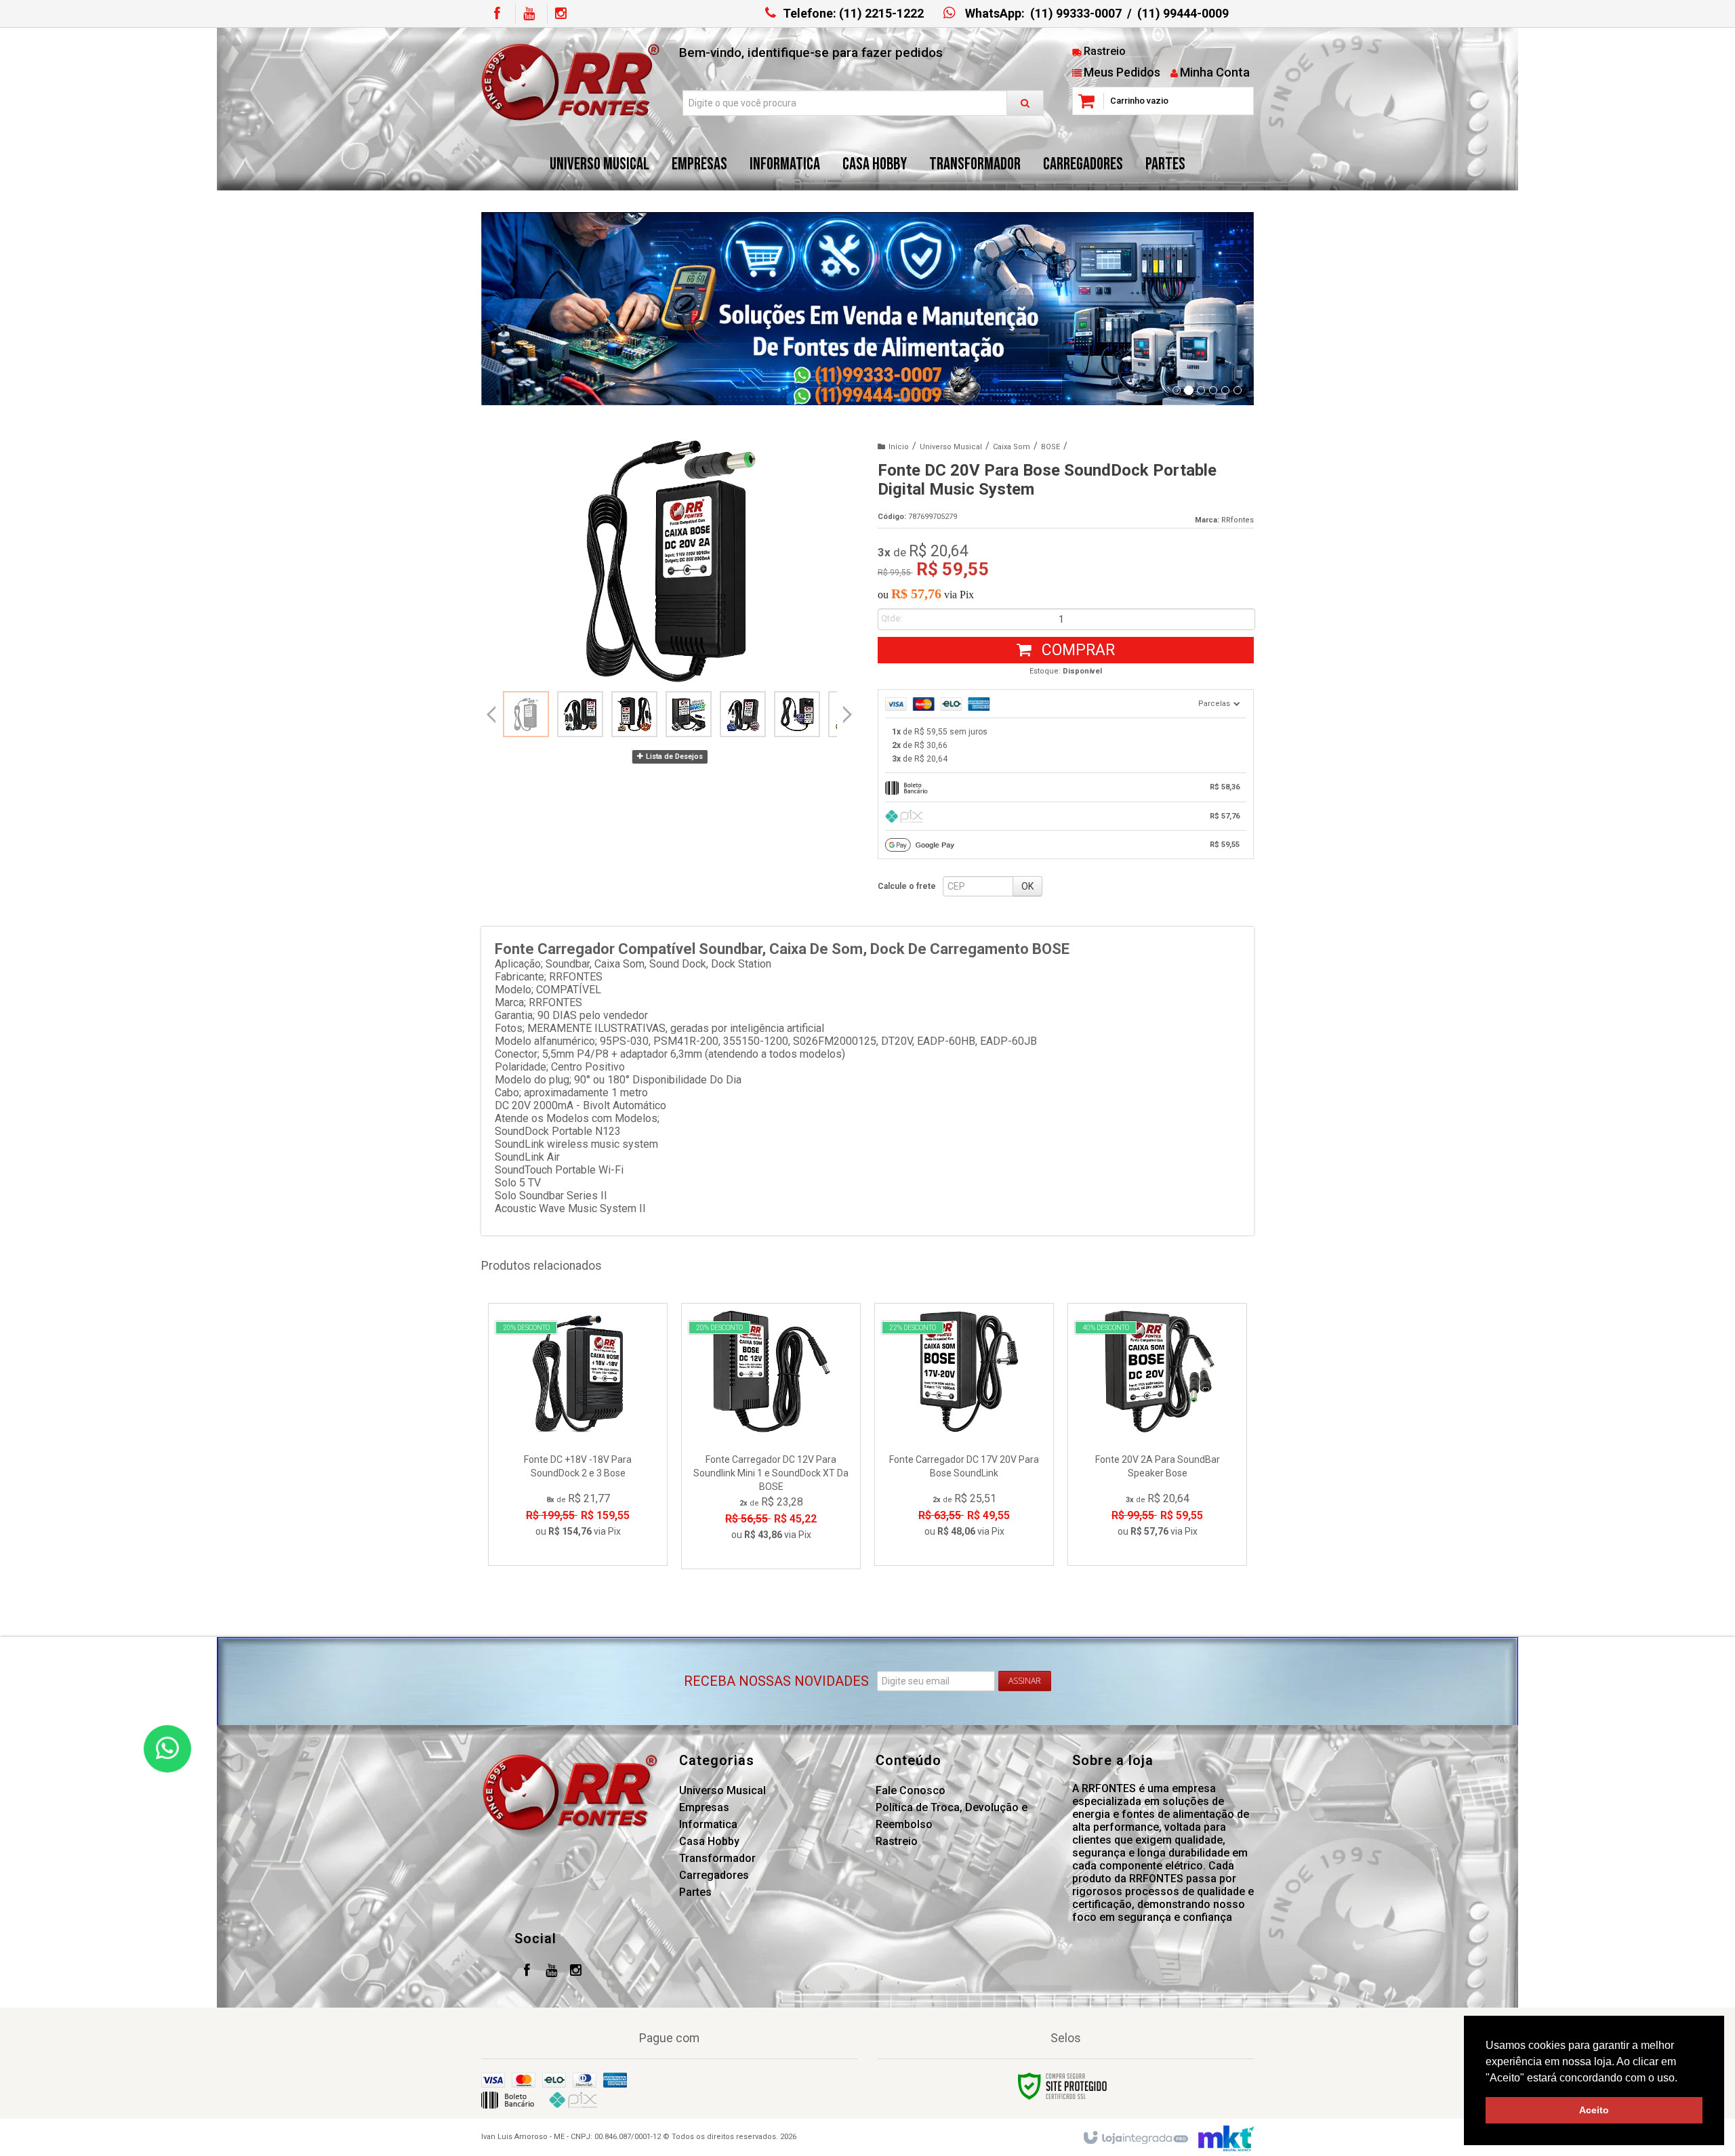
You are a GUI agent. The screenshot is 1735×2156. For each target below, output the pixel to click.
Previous (491, 714)
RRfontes (1238, 520)
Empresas (704, 1807)
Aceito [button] (1594, 2110)
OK (1027, 886)
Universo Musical (951, 447)
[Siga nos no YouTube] (551, 1972)
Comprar (1076, 650)
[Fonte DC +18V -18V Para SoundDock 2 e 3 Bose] (578, 1434)
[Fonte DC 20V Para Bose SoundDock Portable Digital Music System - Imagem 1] (526, 714)
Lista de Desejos (673, 756)
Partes (695, 1892)
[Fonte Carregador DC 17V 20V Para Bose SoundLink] (964, 1434)
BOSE (1050, 447)
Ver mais (586, 1496)
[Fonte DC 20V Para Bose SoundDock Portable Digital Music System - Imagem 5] (743, 714)
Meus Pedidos (1122, 72)
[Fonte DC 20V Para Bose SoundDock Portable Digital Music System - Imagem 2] (580, 714)
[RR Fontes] (570, 82)
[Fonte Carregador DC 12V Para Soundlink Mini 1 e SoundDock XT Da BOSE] (771, 1436)
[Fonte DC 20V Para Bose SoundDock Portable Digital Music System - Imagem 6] (797, 714)
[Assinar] (1025, 1681)
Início (899, 447)
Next (848, 709)
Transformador (717, 1858)
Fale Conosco (911, 1790)
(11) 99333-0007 (1076, 13)
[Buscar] (1025, 103)
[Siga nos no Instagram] (560, 14)
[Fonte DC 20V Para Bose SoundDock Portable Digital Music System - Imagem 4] (689, 714)
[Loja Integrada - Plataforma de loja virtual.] (1135, 2138)
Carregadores (714, 1875)
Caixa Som (1012, 447)
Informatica (708, 1824)
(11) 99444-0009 (1183, 13)
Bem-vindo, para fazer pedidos (811, 53)
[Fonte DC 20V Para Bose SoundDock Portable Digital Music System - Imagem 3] (634, 714)
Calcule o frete (907, 886)
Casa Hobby (709, 1841)
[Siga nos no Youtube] (529, 14)
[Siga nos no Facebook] (497, 14)
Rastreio (1105, 51)
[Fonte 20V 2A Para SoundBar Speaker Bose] (1157, 1434)
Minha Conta (1215, 72)
